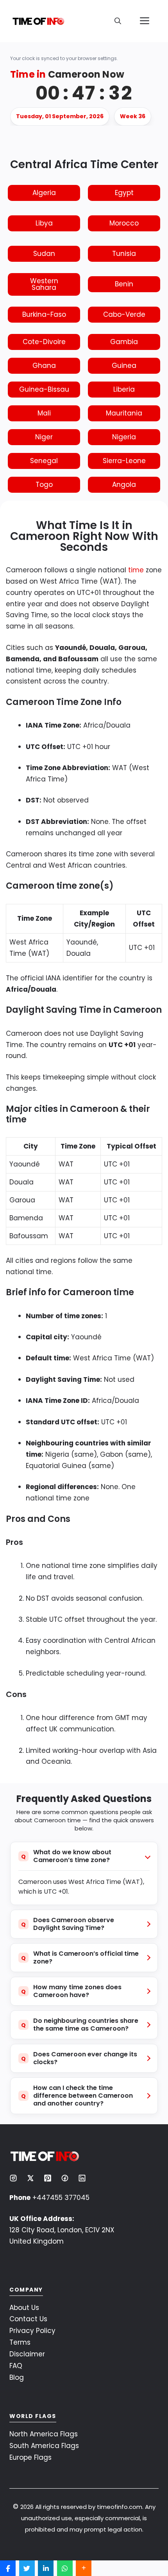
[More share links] (84, 2568)
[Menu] (145, 21)
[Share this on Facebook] (8, 2568)
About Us (24, 2308)
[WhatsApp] (65, 2568)
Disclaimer (27, 2354)
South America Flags (44, 2446)
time (136, 570)
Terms (20, 2342)
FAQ (16, 2366)
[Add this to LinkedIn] (46, 2568)
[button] (118, 21)
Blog (17, 2377)
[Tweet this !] (27, 2568)
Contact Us (28, 2319)
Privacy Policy (32, 2331)
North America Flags (44, 2434)
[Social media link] (13, 2178)
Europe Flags (30, 2457)
